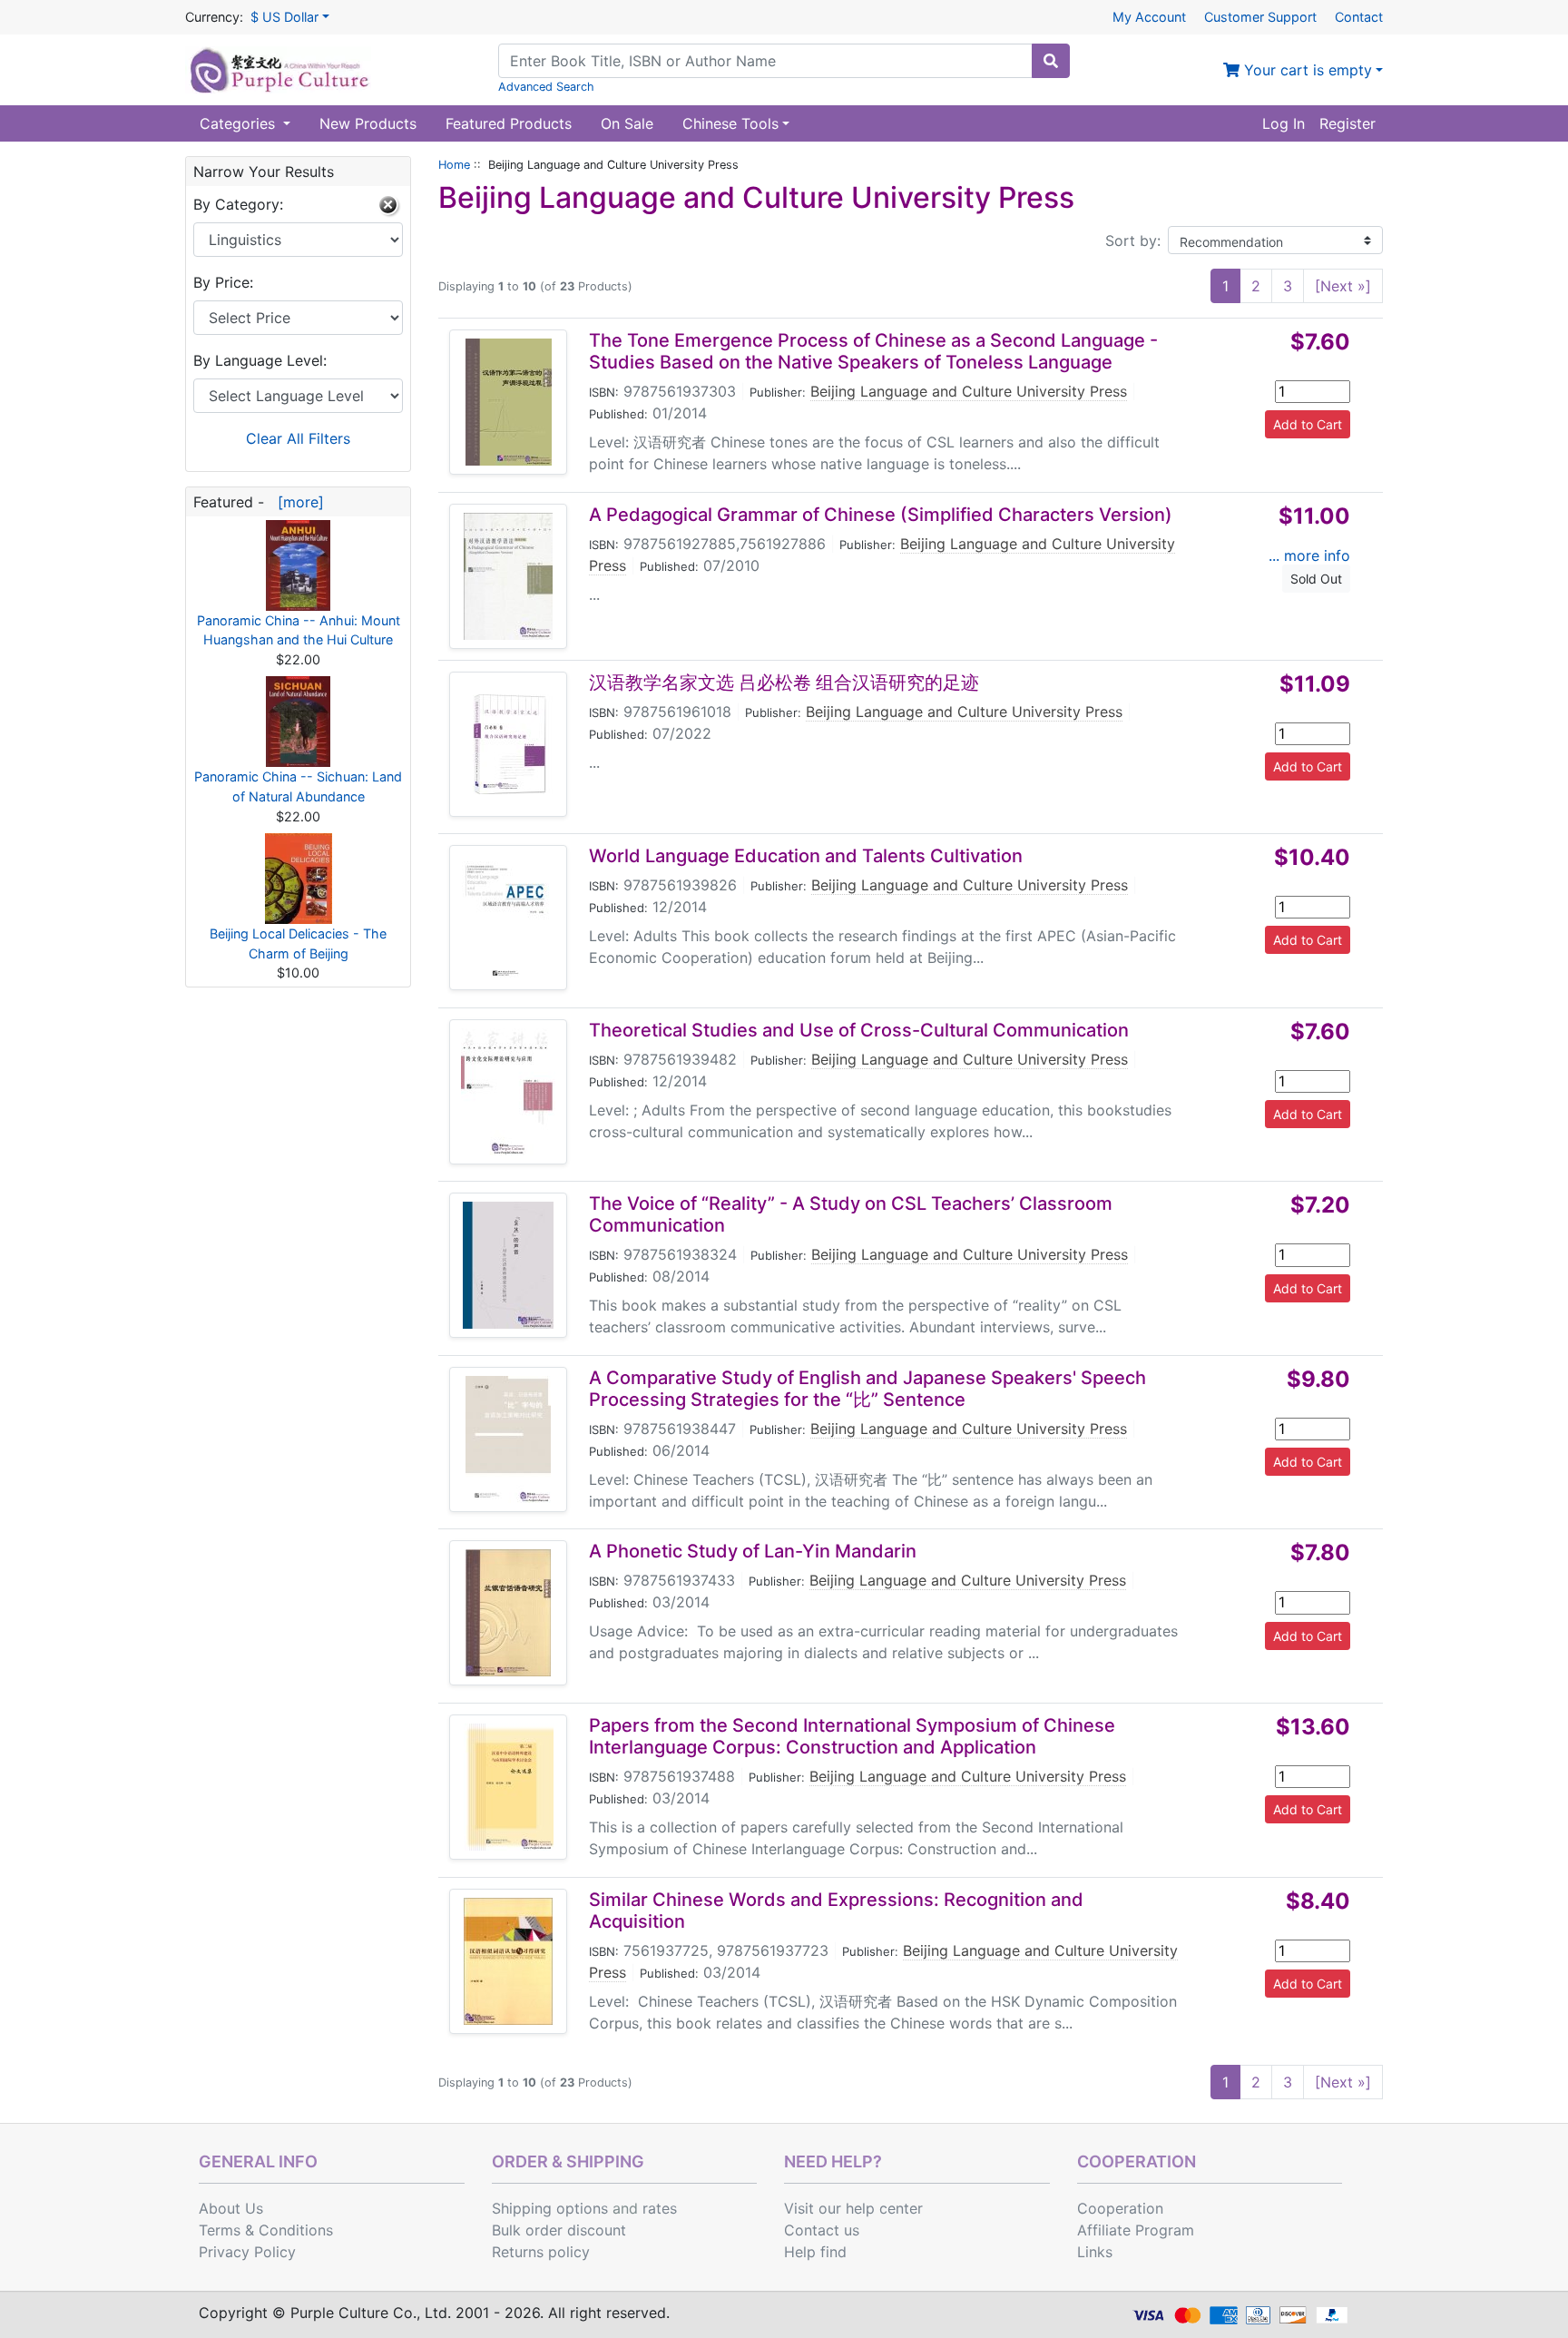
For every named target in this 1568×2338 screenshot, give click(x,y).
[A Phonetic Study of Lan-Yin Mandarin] (508, 1613)
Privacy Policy (247, 2252)
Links (1095, 2252)
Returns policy (541, 2252)
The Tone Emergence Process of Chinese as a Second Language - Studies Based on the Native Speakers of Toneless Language (873, 351)
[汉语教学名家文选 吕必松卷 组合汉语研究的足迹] (508, 744)
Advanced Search (546, 87)
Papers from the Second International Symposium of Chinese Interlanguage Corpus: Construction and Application (852, 1736)
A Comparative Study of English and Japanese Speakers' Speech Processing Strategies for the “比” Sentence (867, 1389)
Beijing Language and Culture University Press (969, 391)
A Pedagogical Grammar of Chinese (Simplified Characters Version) (881, 515)
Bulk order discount (559, 2230)
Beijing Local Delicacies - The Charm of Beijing (298, 943)
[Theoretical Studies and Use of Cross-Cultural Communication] (508, 1092)
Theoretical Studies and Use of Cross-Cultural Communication (859, 1030)
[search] (1051, 61)
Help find (815, 2252)
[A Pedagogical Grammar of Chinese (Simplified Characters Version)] (508, 576)
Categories (240, 123)
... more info (1309, 555)
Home (454, 165)
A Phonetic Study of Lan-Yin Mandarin (753, 1551)
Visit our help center (853, 2208)
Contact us (822, 2230)
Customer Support (1260, 17)
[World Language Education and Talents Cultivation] (508, 918)
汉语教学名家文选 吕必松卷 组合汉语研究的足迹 (784, 683)
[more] (296, 502)
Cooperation (1120, 2208)
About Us (231, 2208)
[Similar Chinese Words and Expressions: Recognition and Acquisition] (508, 1961)
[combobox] (765, 61)
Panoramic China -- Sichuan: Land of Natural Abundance (298, 786)
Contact (1359, 17)
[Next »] (1343, 286)
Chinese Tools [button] (730, 123)
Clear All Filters (298, 438)
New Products (368, 123)
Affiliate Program (1136, 2230)
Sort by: (1133, 241)
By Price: (223, 282)
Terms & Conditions (266, 2230)
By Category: (238, 204)
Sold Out (1316, 579)
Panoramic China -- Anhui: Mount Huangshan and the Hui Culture (299, 630)
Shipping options (550, 2208)
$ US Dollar (284, 17)
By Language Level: (260, 360)
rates (660, 2208)
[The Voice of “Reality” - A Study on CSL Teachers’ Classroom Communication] (508, 1265)
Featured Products (509, 123)
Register (1347, 123)
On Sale (627, 123)
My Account (1149, 17)
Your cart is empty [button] (1306, 70)
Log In (1284, 123)
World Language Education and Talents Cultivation (806, 856)
